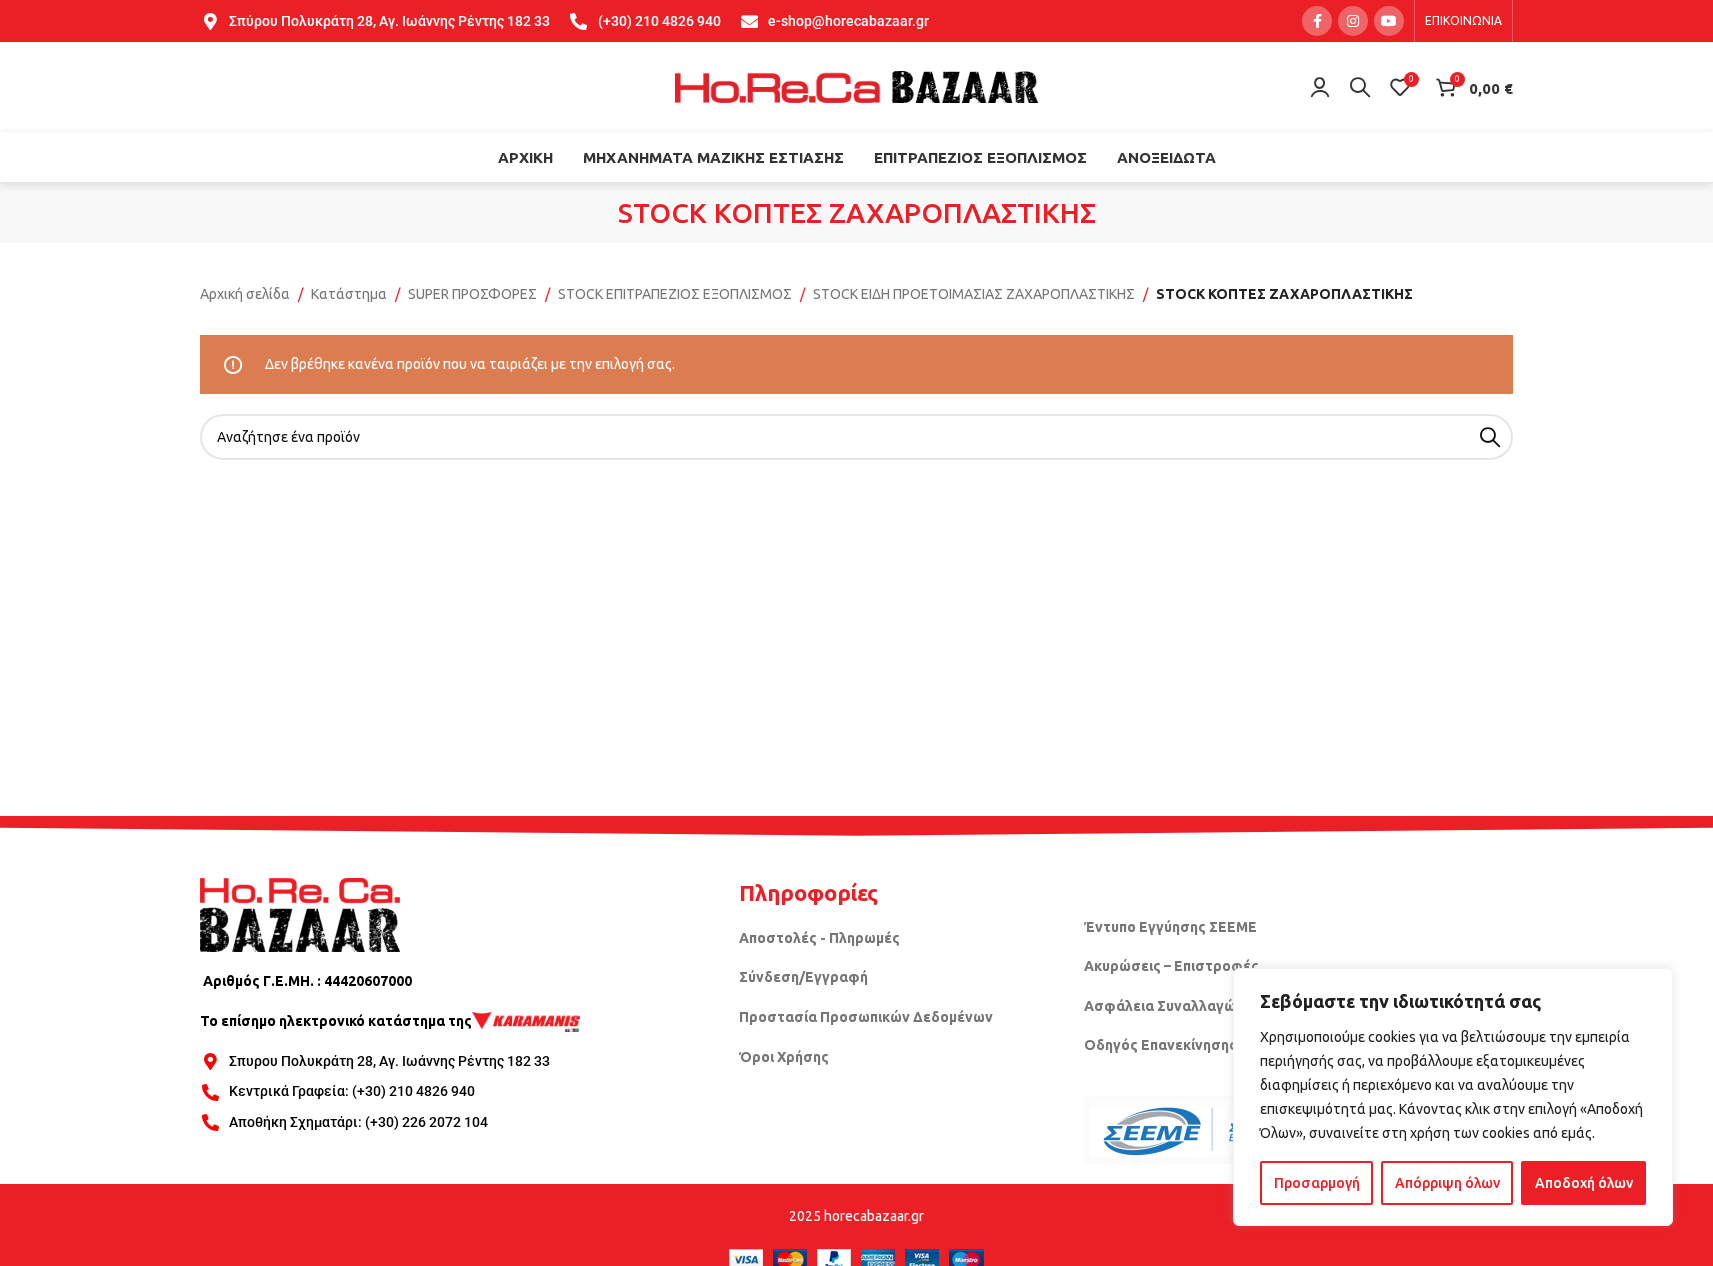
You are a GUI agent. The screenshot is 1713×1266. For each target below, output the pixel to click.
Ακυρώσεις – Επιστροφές (1171, 966)
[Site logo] (857, 86)
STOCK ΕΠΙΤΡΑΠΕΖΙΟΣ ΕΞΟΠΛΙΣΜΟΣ (675, 294)
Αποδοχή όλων (1584, 1183)
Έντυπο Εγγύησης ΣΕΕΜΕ (1170, 927)
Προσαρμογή (1317, 1183)
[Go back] (593, 213)
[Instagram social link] (1353, 21)
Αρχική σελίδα (245, 294)
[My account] (1320, 87)
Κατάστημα (349, 294)
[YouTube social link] (1389, 21)
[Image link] (300, 914)
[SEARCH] (1490, 437)
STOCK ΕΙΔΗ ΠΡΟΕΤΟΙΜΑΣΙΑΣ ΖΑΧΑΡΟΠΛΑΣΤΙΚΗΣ (974, 294)
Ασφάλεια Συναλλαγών (1164, 1006)
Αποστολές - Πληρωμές (819, 938)
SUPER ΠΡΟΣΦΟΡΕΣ (472, 294)
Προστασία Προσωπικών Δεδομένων (866, 1017)
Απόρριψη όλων (1447, 1183)
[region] (1453, 1097)
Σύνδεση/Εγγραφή (803, 977)
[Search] (1360, 87)
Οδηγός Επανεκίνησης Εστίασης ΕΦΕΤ (1216, 1045)
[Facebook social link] (1317, 21)
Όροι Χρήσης (784, 1057)
